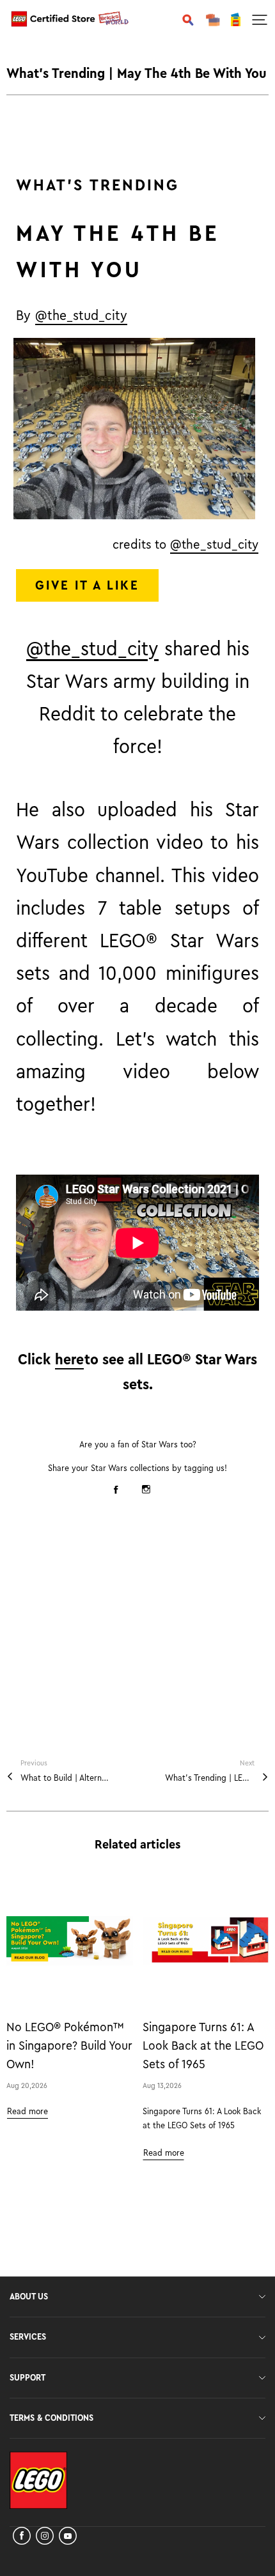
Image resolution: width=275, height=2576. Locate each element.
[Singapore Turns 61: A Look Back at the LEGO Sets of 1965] (206, 1941)
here (69, 1360)
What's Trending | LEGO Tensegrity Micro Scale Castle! (210, 1778)
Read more (27, 2112)
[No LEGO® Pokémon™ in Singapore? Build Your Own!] (70, 1941)
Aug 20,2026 (27, 2085)
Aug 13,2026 (162, 2085)
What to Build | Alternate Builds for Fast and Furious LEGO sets (65, 1778)
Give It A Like (87, 585)
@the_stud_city (81, 316)
